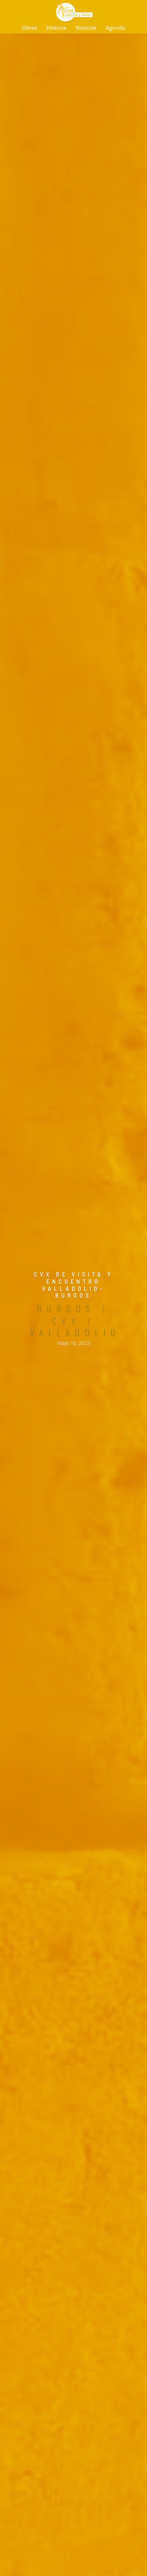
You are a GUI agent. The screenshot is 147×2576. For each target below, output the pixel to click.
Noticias (86, 28)
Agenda (115, 28)
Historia (56, 28)
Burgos (66, 1308)
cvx (66, 1321)
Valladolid (75, 1332)
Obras (29, 28)
